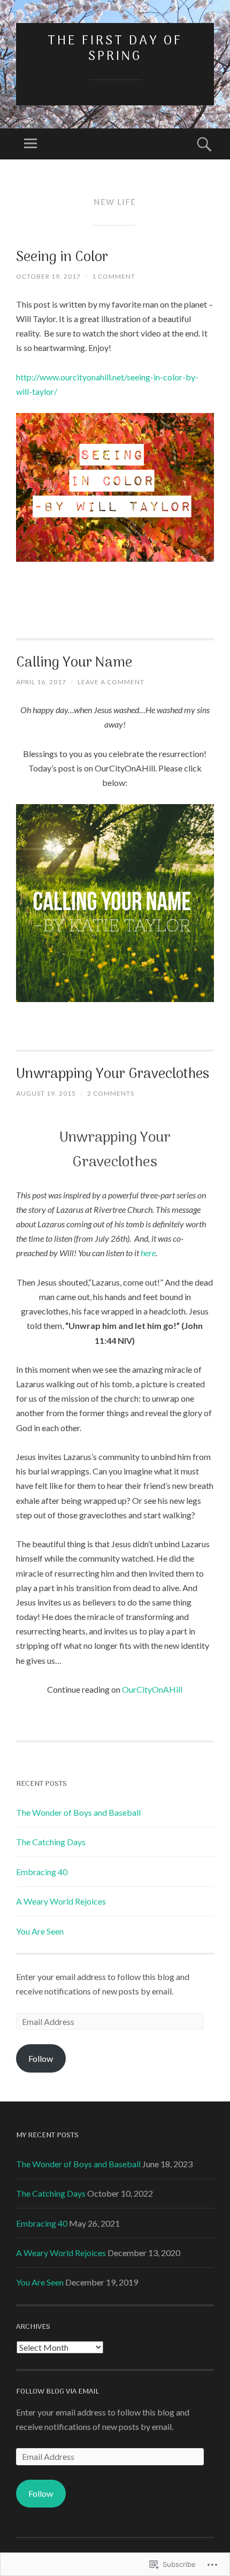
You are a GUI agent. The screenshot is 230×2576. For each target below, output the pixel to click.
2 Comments (111, 1093)
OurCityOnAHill (152, 1689)
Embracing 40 (42, 1872)
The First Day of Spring (115, 49)
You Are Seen (40, 1931)
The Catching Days (51, 1842)
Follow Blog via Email (57, 2392)
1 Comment (114, 276)
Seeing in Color (62, 258)
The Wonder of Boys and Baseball (78, 1812)
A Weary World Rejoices (61, 1901)
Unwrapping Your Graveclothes (113, 1075)
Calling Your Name (74, 663)
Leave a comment (111, 682)
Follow (41, 2058)
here (148, 1253)
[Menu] (30, 144)
